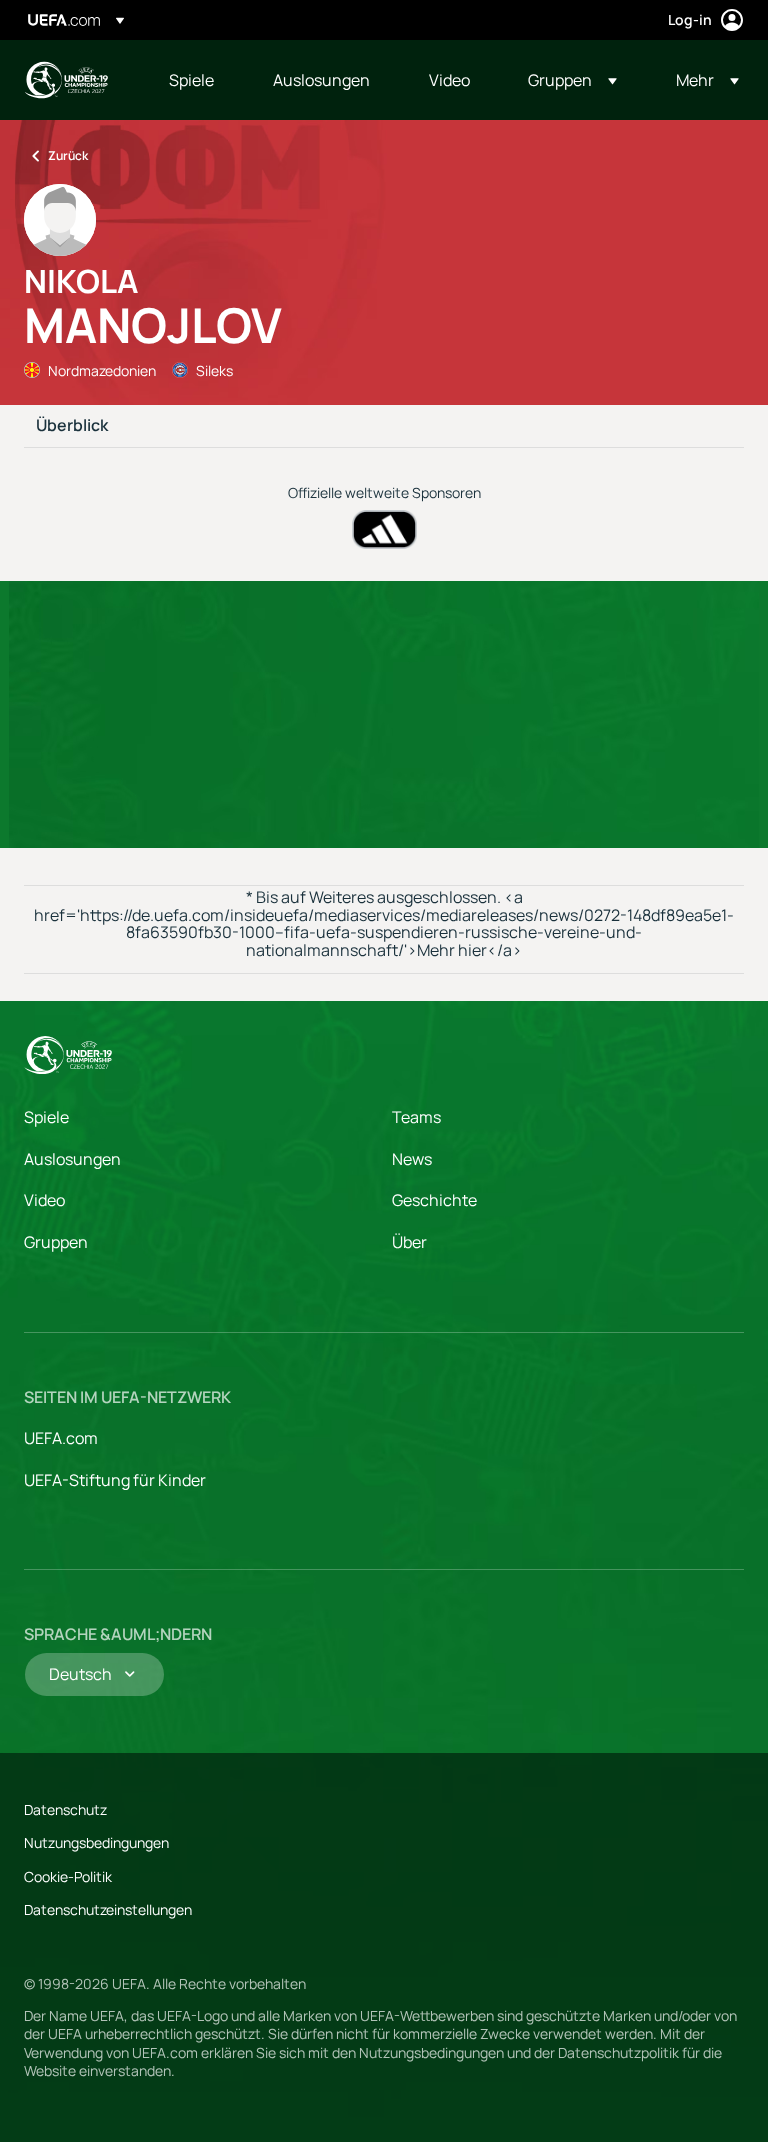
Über (409, 1242)
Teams (416, 1117)
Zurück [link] (68, 155)
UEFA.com (61, 1438)
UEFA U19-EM (66, 80)
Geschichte (434, 1200)
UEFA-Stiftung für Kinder (115, 1480)
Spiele (46, 1117)
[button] (572, 80)
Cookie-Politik (68, 1876)
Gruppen (56, 1242)
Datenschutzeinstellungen (108, 1909)
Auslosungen (72, 1159)
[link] (191, 80)
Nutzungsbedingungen (96, 1842)
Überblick (72, 426)
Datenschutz (65, 1809)
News (412, 1159)
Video (44, 1200)
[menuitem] (196, 80)
